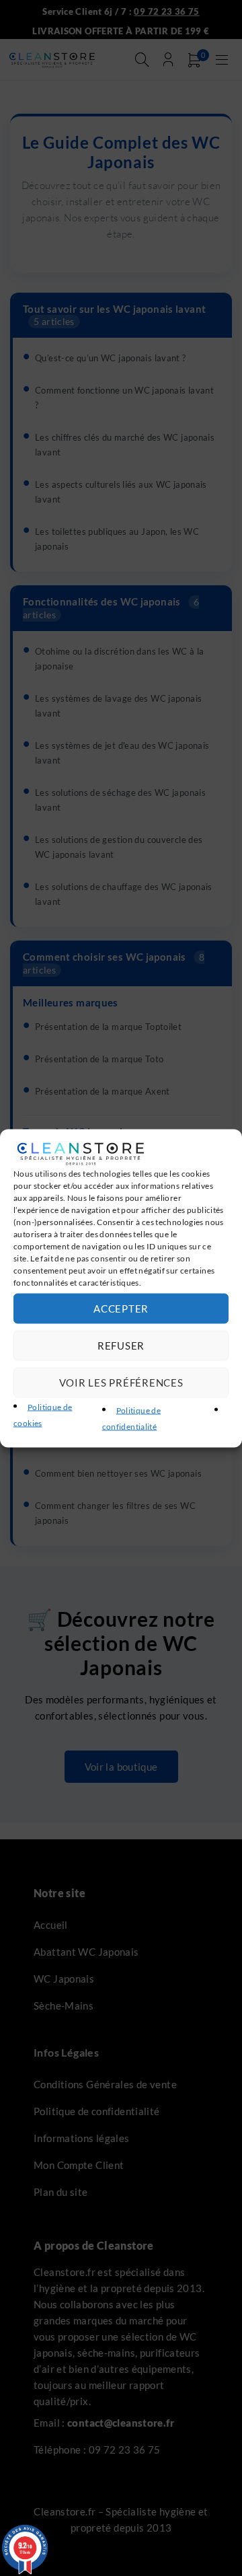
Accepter (121, 1309)
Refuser (121, 1346)
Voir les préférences (121, 1383)
